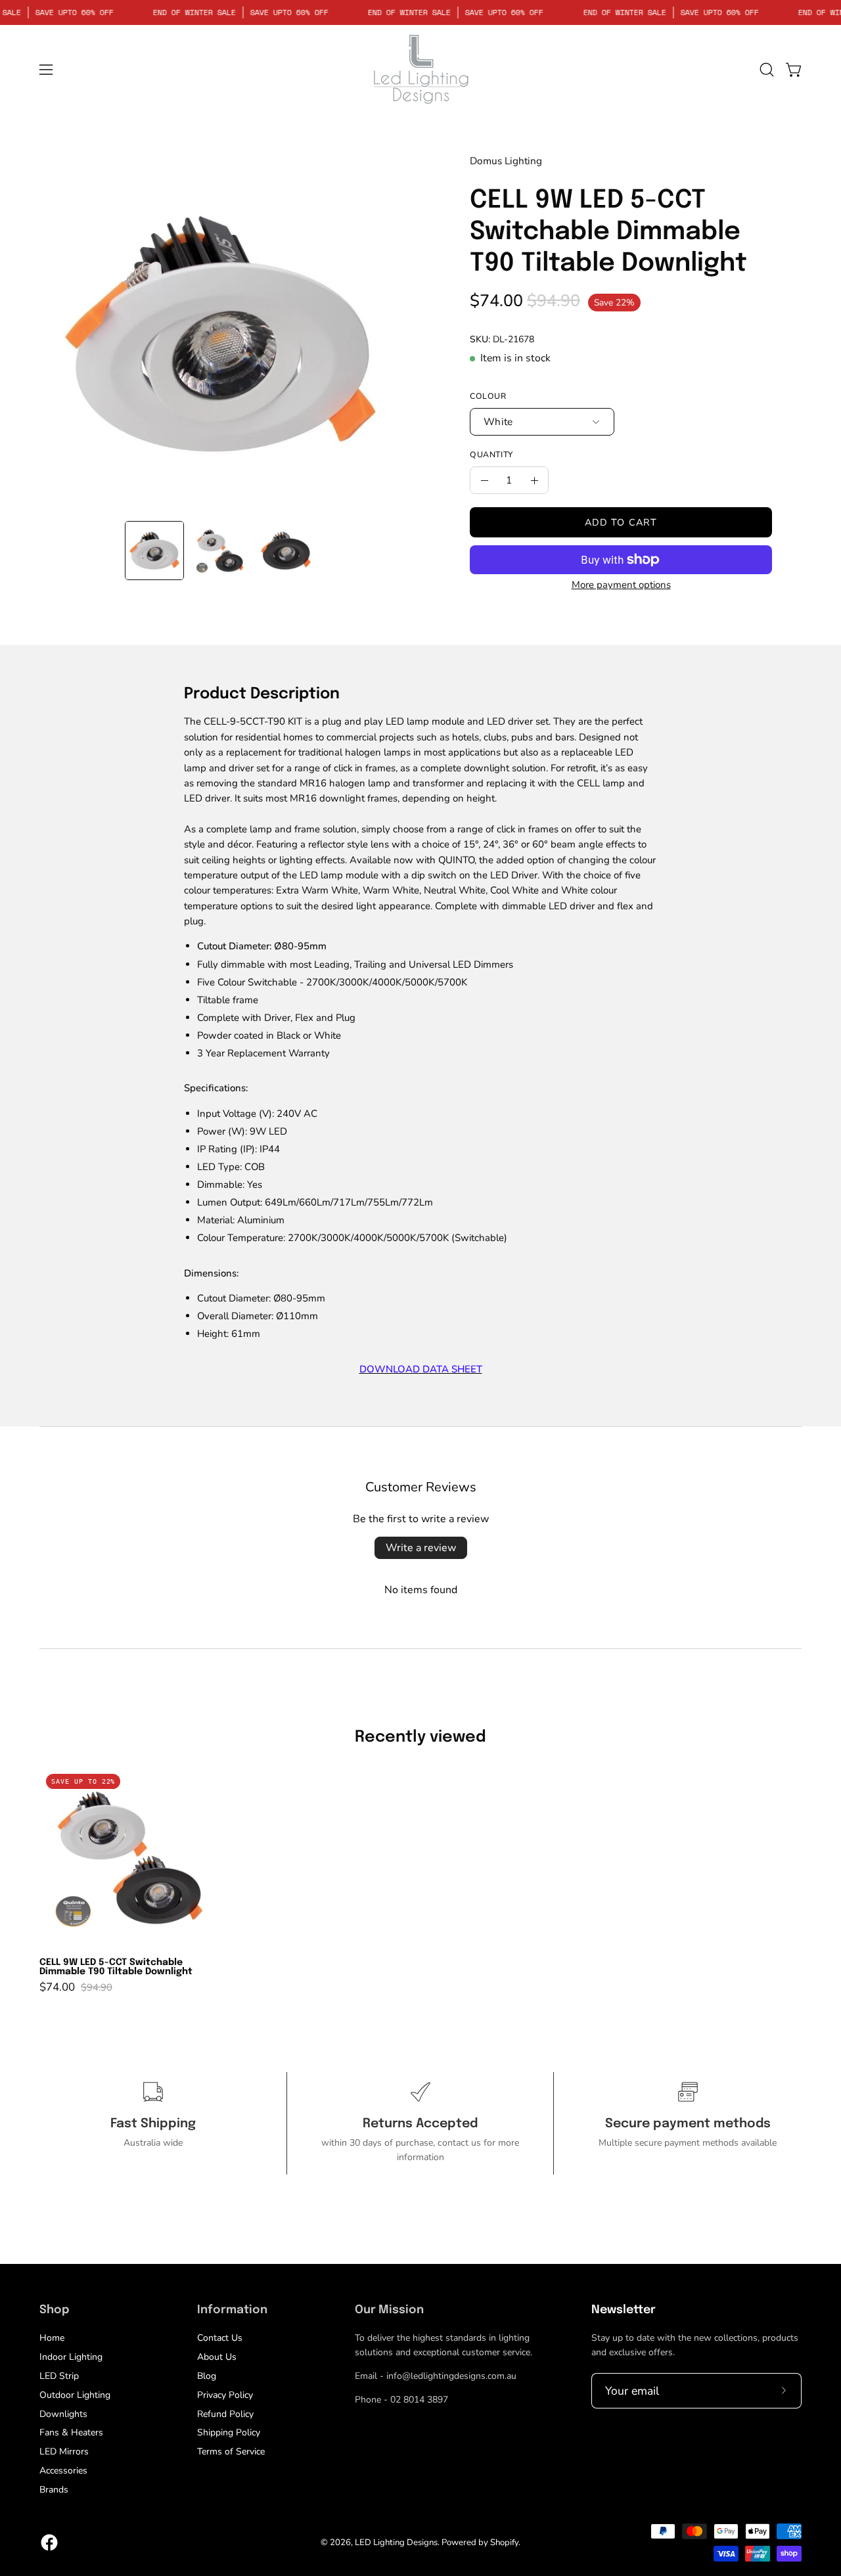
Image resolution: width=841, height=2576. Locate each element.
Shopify (504, 2542)
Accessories (63, 2471)
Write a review (421, 1548)
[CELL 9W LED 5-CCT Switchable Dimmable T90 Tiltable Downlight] (154, 551)
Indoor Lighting (71, 2357)
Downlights (63, 2413)
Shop (54, 2310)
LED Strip (59, 2376)
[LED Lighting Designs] (420, 69)
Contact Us (220, 2338)
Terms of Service (231, 2452)
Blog (207, 2376)
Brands (54, 2490)
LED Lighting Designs (396, 2542)
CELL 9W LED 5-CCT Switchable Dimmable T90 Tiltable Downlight (116, 1967)
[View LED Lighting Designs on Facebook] (49, 2542)
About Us (217, 2357)
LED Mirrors (64, 2452)
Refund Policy (225, 2413)
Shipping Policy (229, 2432)
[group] (420, 1880)
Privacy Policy (225, 2395)
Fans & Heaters (71, 2432)
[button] (767, 70)
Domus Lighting (506, 161)
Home (52, 2338)
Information (232, 2310)
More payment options (621, 585)
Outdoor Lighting (75, 2395)
